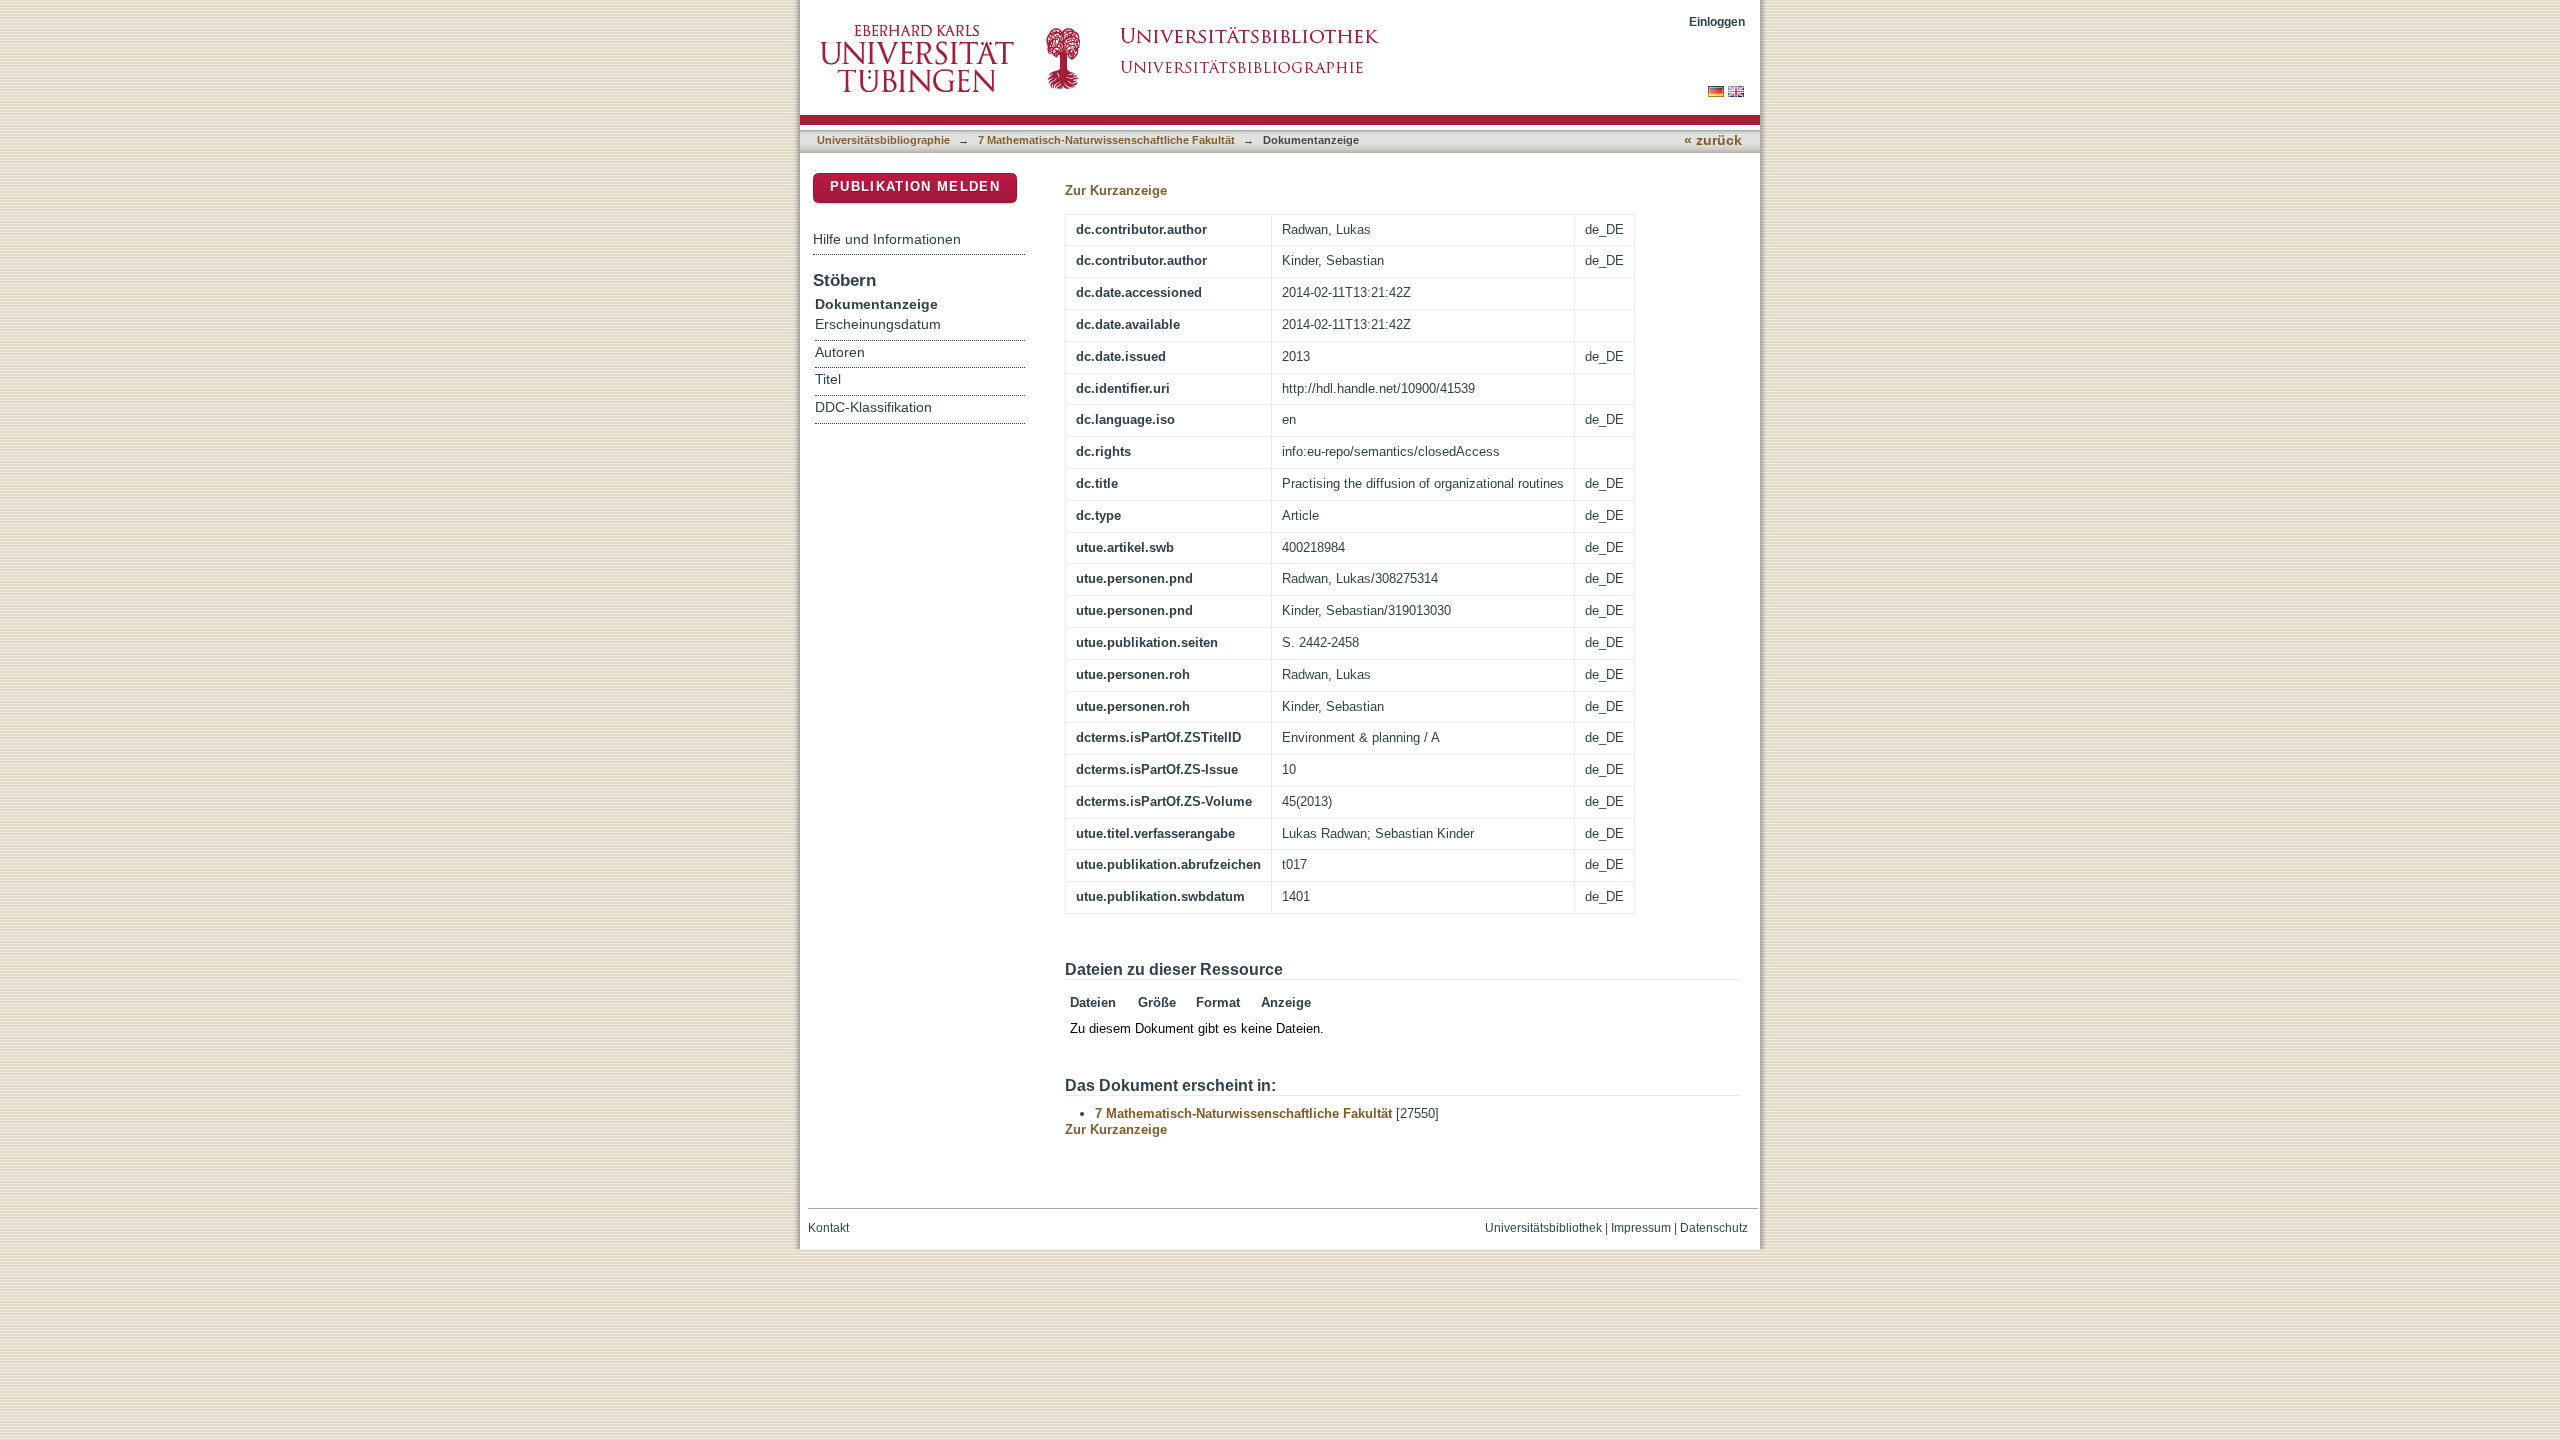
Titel (828, 379)
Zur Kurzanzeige (1116, 190)
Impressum (1641, 1228)
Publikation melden (915, 186)
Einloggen (1717, 21)
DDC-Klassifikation (873, 407)
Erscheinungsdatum (878, 324)
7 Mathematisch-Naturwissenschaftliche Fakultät (1106, 140)
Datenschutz (1714, 1228)
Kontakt (828, 1228)
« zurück (1713, 140)
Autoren (840, 352)
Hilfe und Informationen (887, 239)
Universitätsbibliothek (1543, 1228)
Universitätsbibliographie (883, 140)
